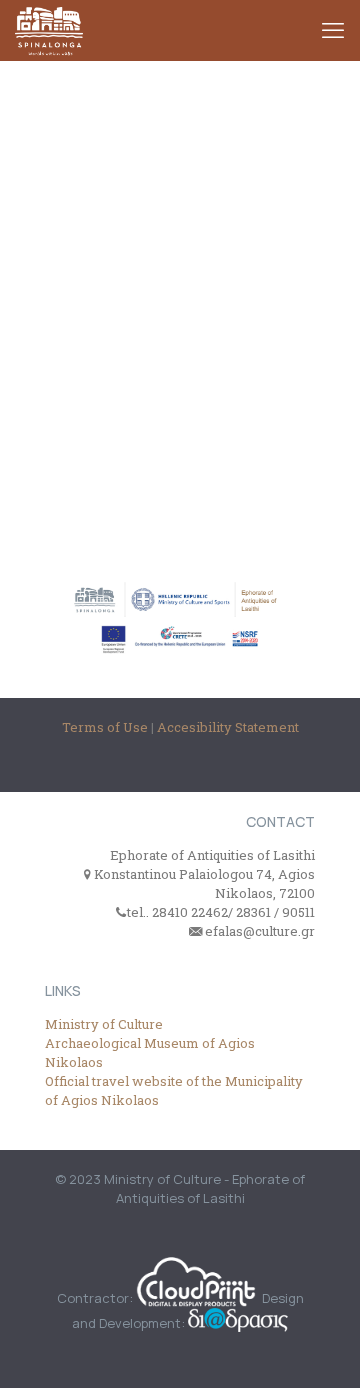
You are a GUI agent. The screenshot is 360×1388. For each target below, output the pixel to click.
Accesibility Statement (228, 727)
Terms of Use (106, 727)
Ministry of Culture (104, 1024)
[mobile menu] (333, 30)
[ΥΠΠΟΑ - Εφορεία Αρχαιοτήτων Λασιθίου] (49, 30)
